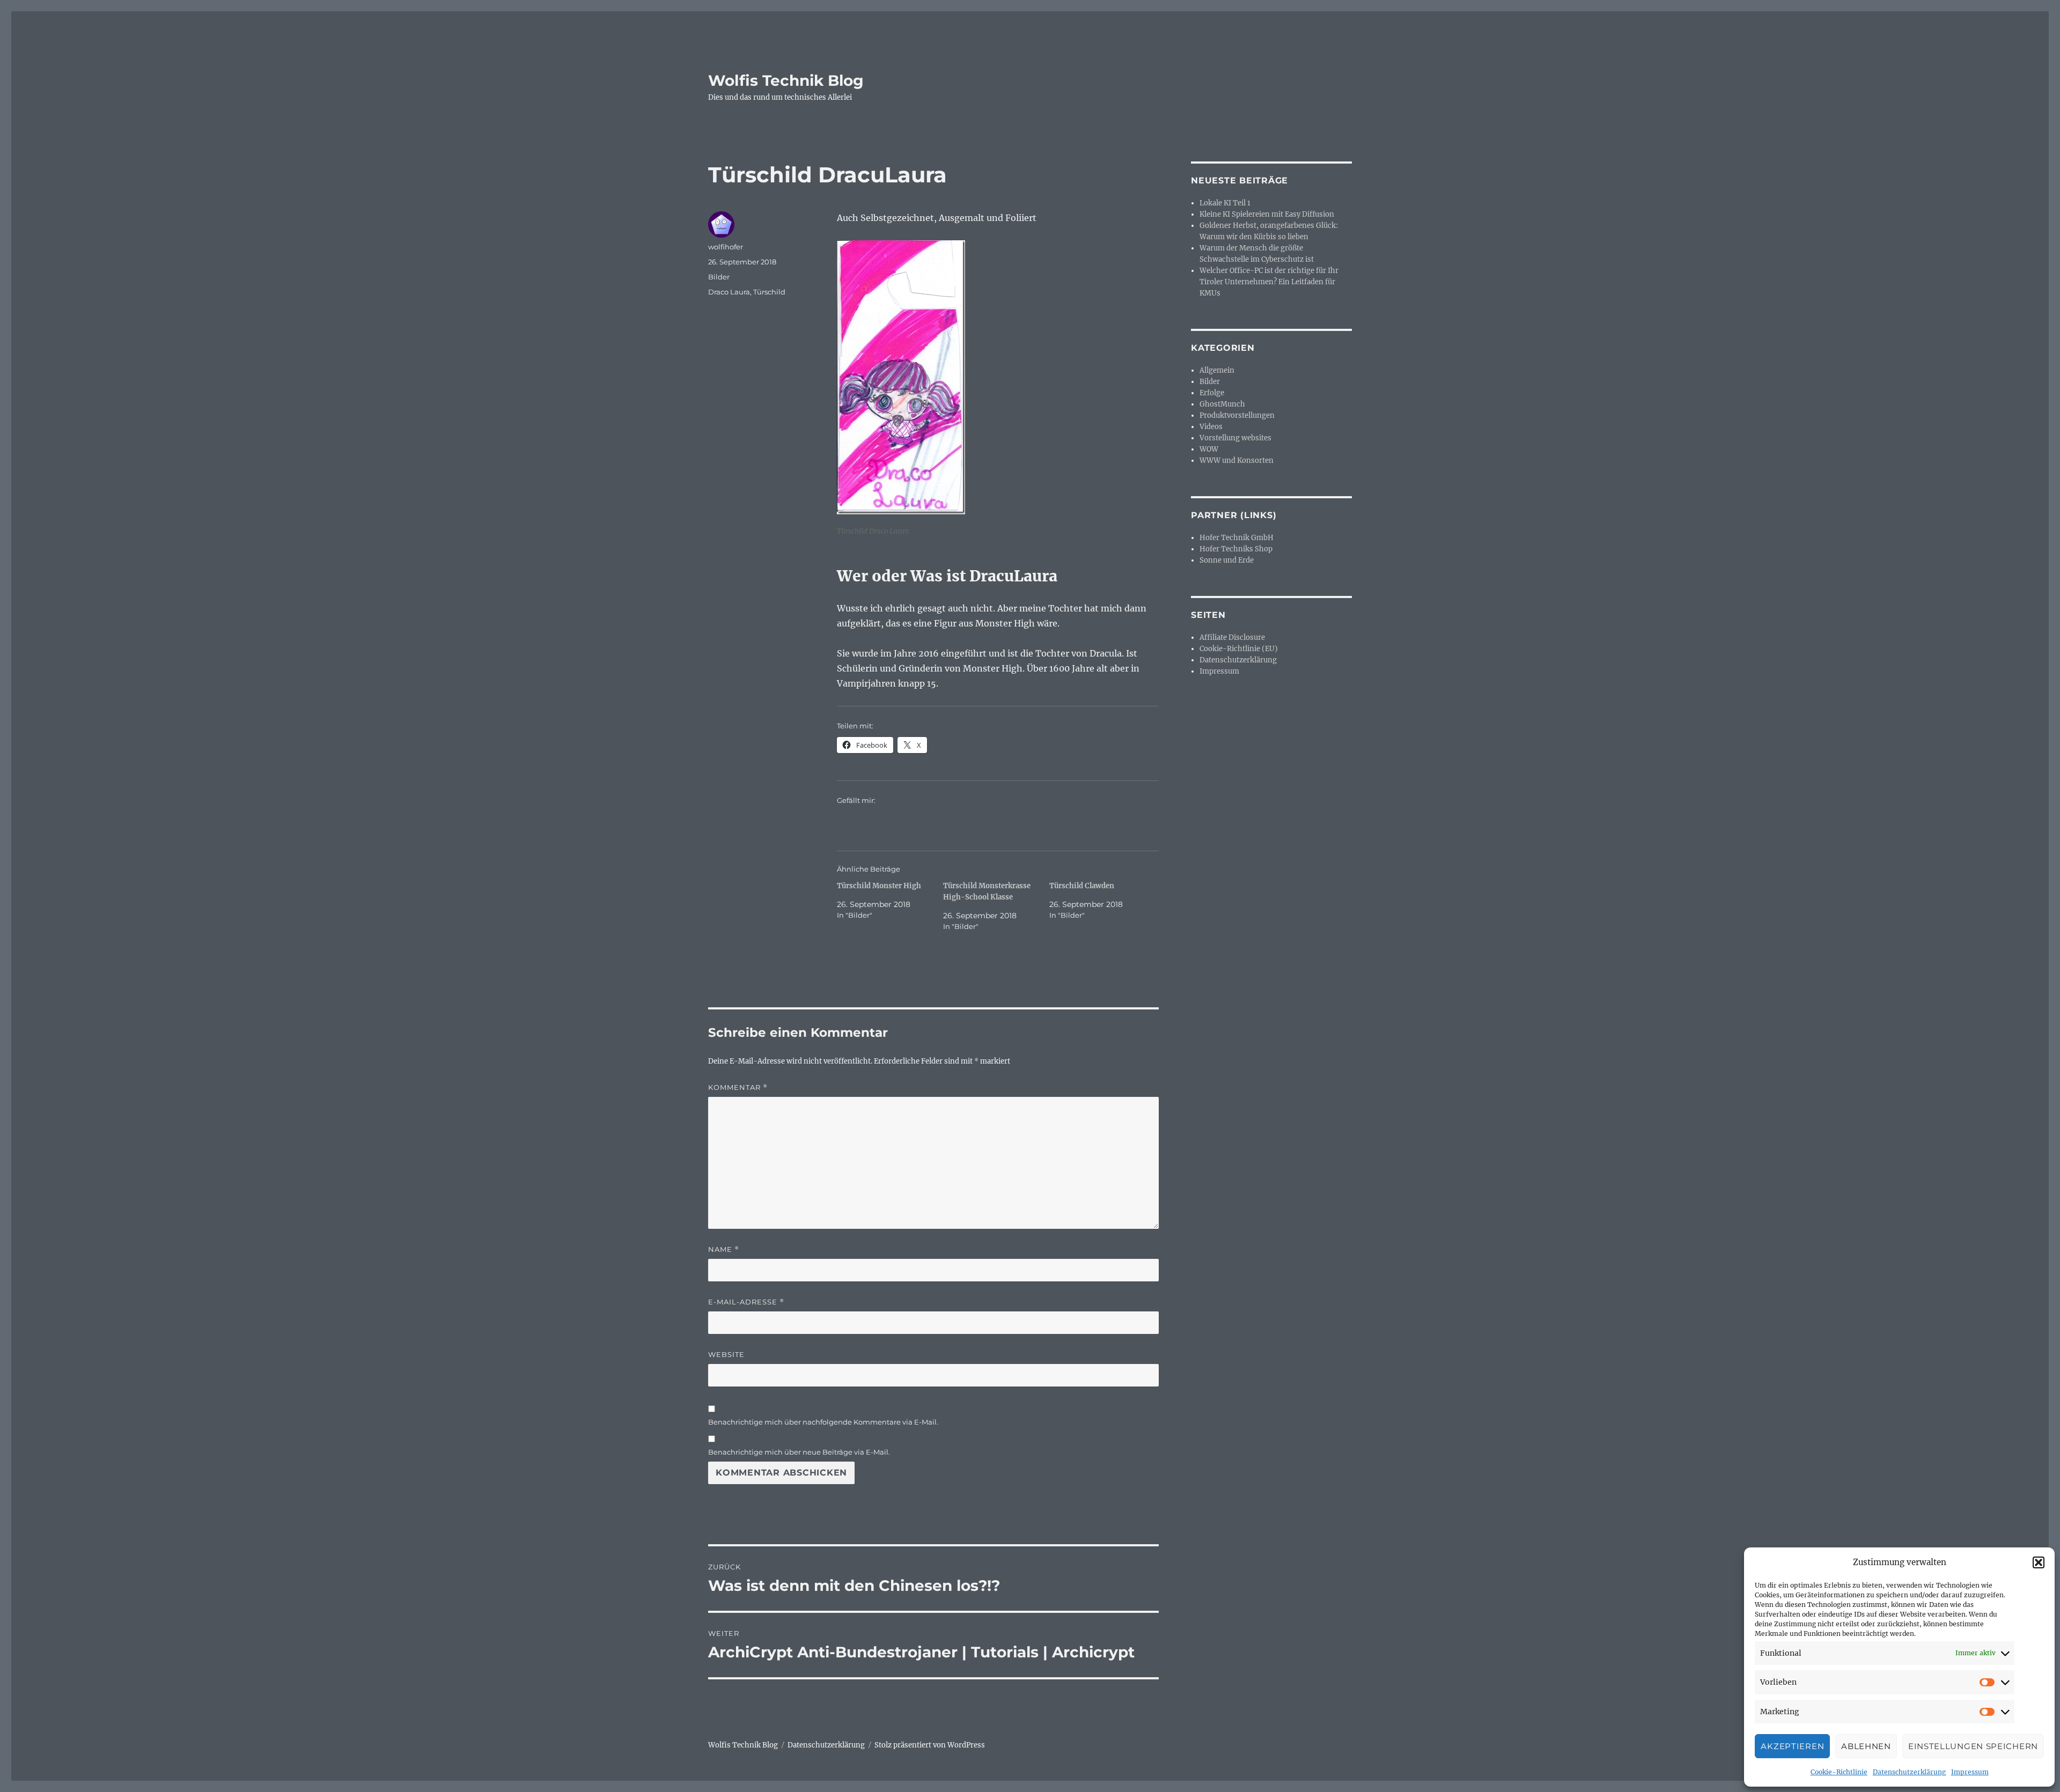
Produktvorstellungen (1237, 415)
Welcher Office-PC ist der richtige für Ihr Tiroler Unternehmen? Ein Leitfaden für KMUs (1269, 282)
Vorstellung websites (1235, 438)
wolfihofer (726, 247)
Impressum (1970, 1772)
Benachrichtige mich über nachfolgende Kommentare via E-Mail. (823, 1422)
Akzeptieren (1792, 1746)
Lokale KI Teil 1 (1225, 203)
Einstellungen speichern (1973, 1746)
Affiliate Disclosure (1232, 637)
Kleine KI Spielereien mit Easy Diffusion (1267, 214)
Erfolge (1212, 393)
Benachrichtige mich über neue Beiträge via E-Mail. (799, 1452)
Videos (1211, 427)
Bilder (719, 277)
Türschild (769, 292)
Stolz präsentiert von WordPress (930, 1745)
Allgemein (1217, 370)
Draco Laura (729, 292)
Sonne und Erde (1227, 560)
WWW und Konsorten (1237, 460)
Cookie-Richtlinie (1839, 1772)
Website (726, 1354)
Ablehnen (1866, 1746)
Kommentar (738, 1087)
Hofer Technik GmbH (1237, 538)
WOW (1209, 449)
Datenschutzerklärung (1909, 1772)
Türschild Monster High (879, 886)
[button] (2039, 1562)
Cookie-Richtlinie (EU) (1239, 649)
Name (724, 1249)
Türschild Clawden (1082, 886)
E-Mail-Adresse (746, 1302)
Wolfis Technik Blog (786, 80)
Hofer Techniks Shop (1236, 549)
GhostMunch (1222, 404)
